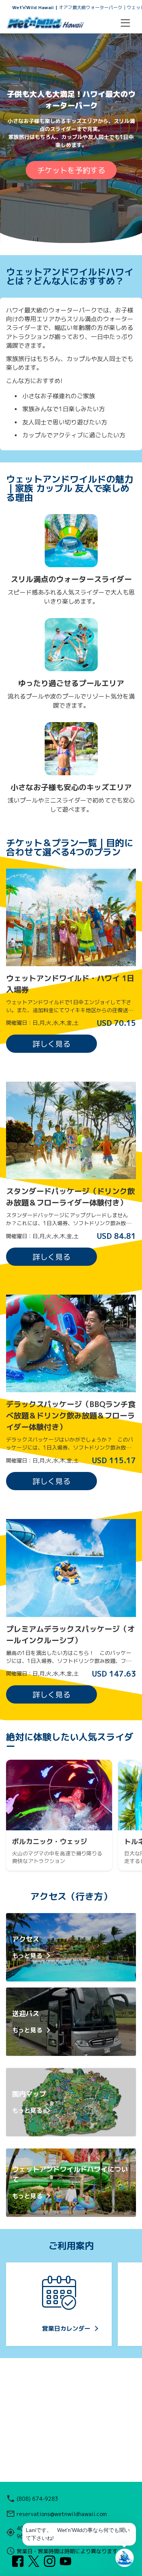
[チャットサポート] (125, 2558)
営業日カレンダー (66, 2328)
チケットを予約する (71, 170)
